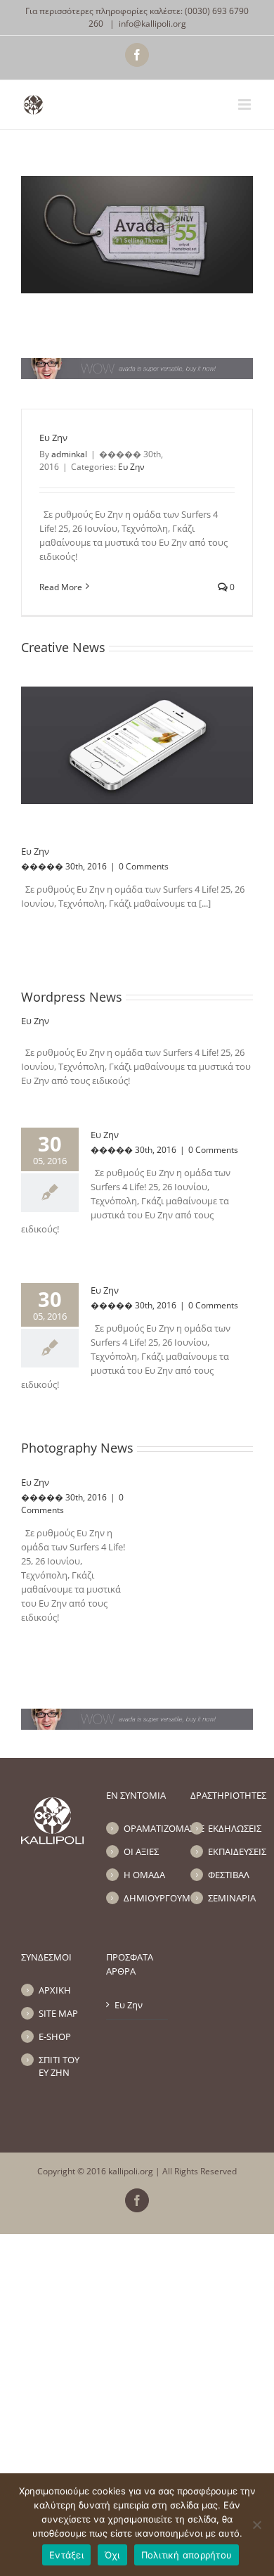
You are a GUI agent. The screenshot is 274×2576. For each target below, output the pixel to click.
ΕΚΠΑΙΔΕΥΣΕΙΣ (230, 1851)
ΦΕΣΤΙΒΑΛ (229, 1875)
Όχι (112, 2555)
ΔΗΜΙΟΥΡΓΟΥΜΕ (146, 1898)
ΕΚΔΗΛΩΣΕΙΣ (230, 1828)
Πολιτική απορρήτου (187, 2555)
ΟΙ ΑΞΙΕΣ (141, 1851)
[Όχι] (256, 2525)
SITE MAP (58, 2013)
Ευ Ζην (53, 438)
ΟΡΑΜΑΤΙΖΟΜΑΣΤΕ (146, 1828)
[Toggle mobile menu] (246, 104)
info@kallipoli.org (152, 24)
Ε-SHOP (55, 2036)
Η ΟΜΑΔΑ (144, 1875)
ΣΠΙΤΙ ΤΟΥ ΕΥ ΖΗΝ (59, 2066)
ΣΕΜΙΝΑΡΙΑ (230, 1898)
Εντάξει (66, 2555)
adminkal (69, 454)
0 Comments (144, 866)
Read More (61, 587)
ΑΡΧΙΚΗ (55, 1990)
